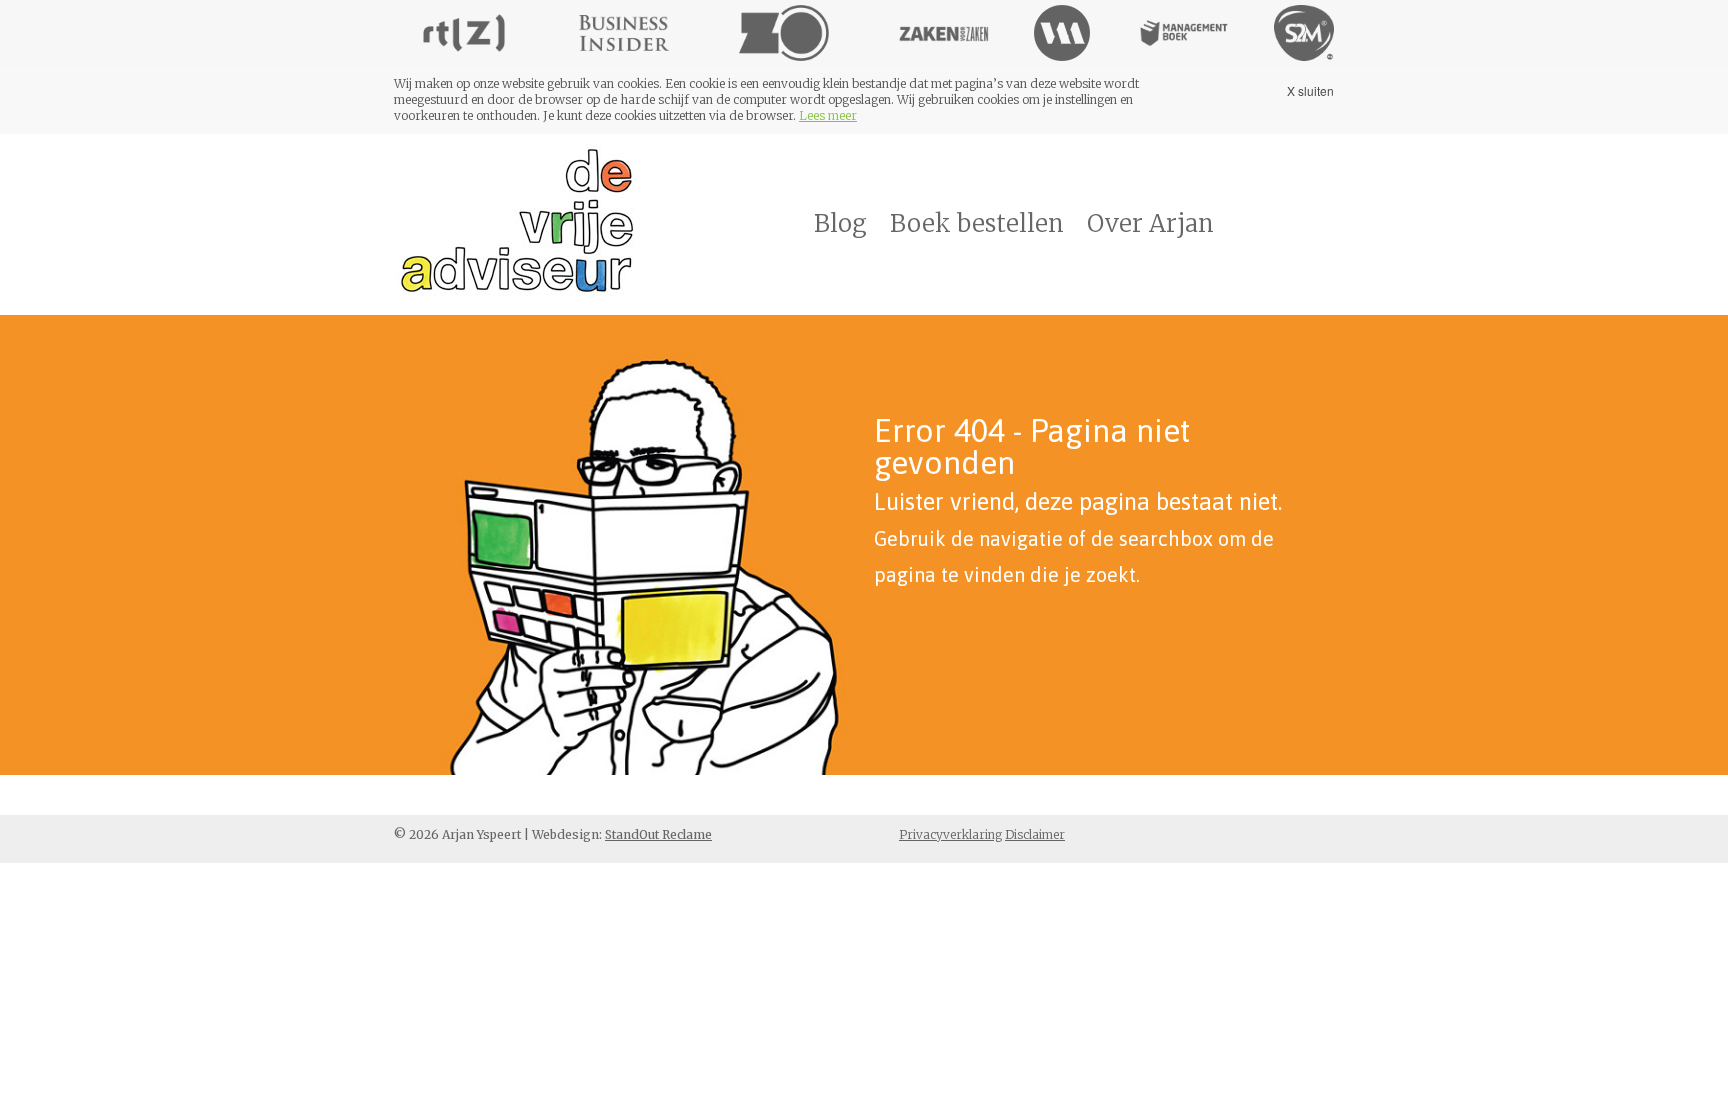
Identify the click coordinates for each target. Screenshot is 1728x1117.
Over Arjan (1150, 223)
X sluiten (1310, 90)
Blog (840, 223)
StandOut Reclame (658, 834)
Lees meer (828, 115)
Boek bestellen (977, 223)
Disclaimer (1035, 834)
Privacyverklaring (950, 834)
